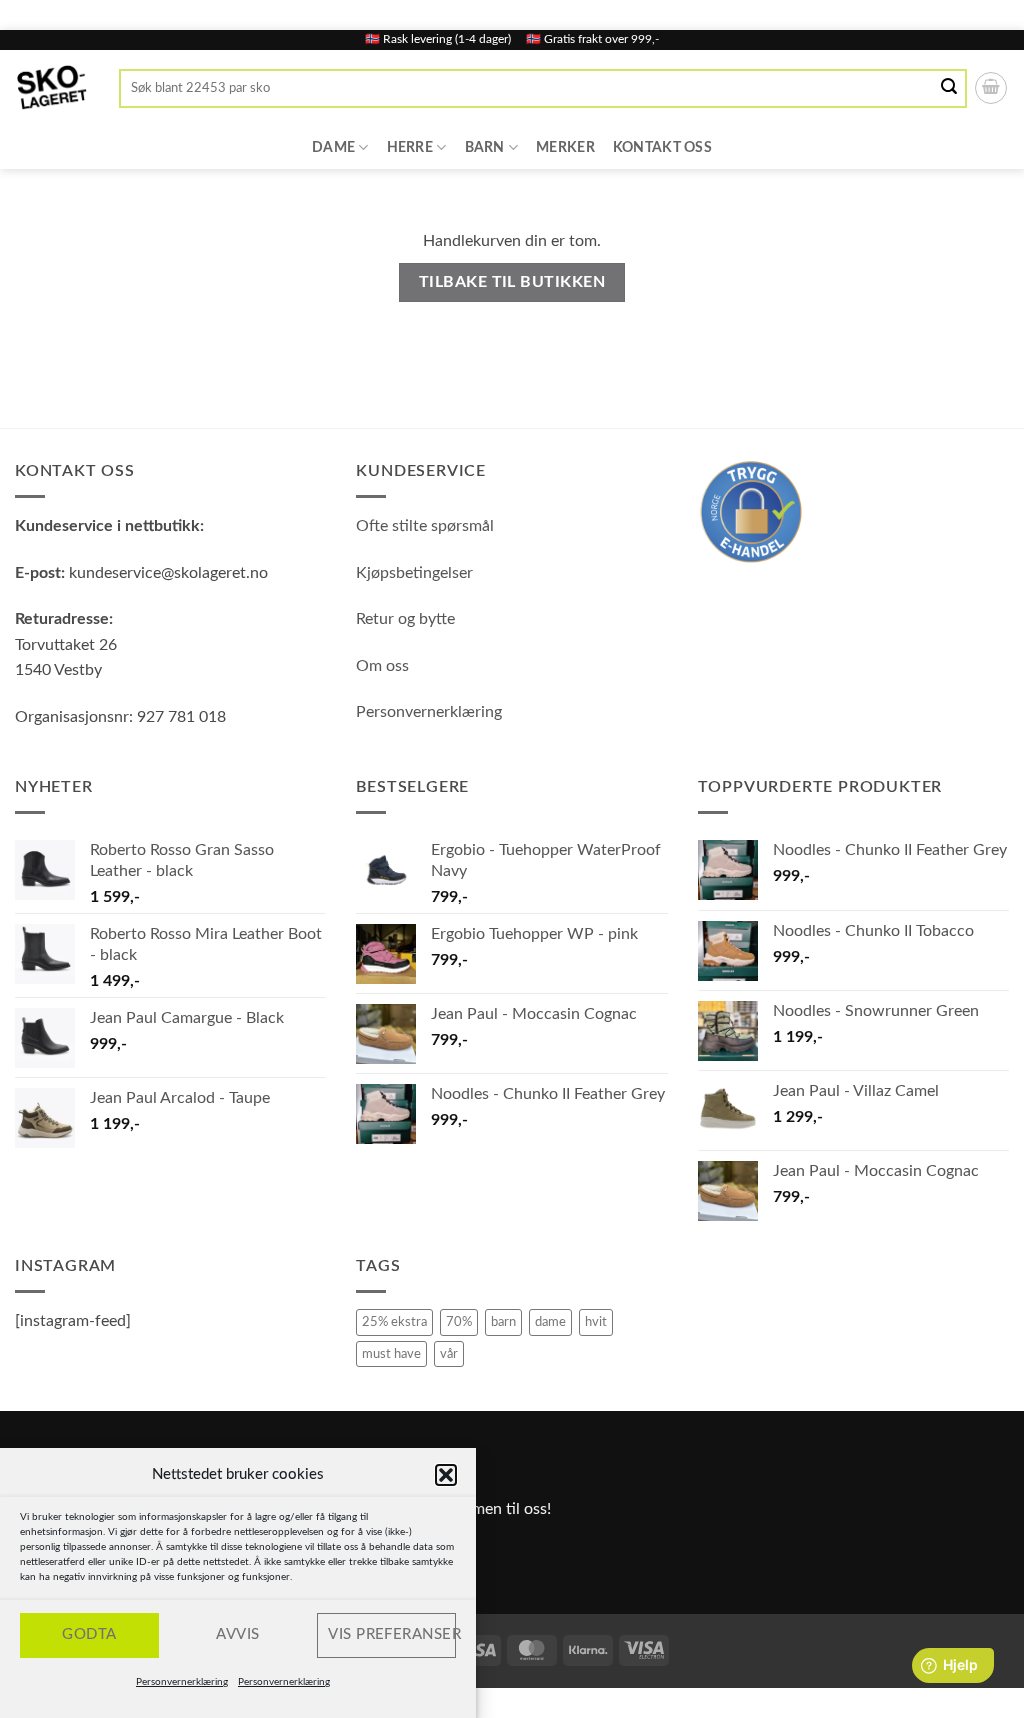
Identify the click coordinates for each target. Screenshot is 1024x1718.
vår (449, 1354)
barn (503, 1322)
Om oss (382, 666)
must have (391, 1354)
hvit (596, 1322)
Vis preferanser (392, 1634)
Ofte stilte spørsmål (425, 526)
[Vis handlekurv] (991, 88)
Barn (485, 147)
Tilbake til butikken (512, 282)
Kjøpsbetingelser (414, 573)
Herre (410, 147)
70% (459, 1322)
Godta (89, 1634)
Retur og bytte (405, 619)
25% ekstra (394, 1322)
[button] (446, 1475)
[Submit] (950, 88)
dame (550, 1322)
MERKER (565, 147)
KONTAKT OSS (662, 147)
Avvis (237, 1634)
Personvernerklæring (182, 1682)
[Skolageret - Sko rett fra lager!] (52, 88)
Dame (333, 147)
